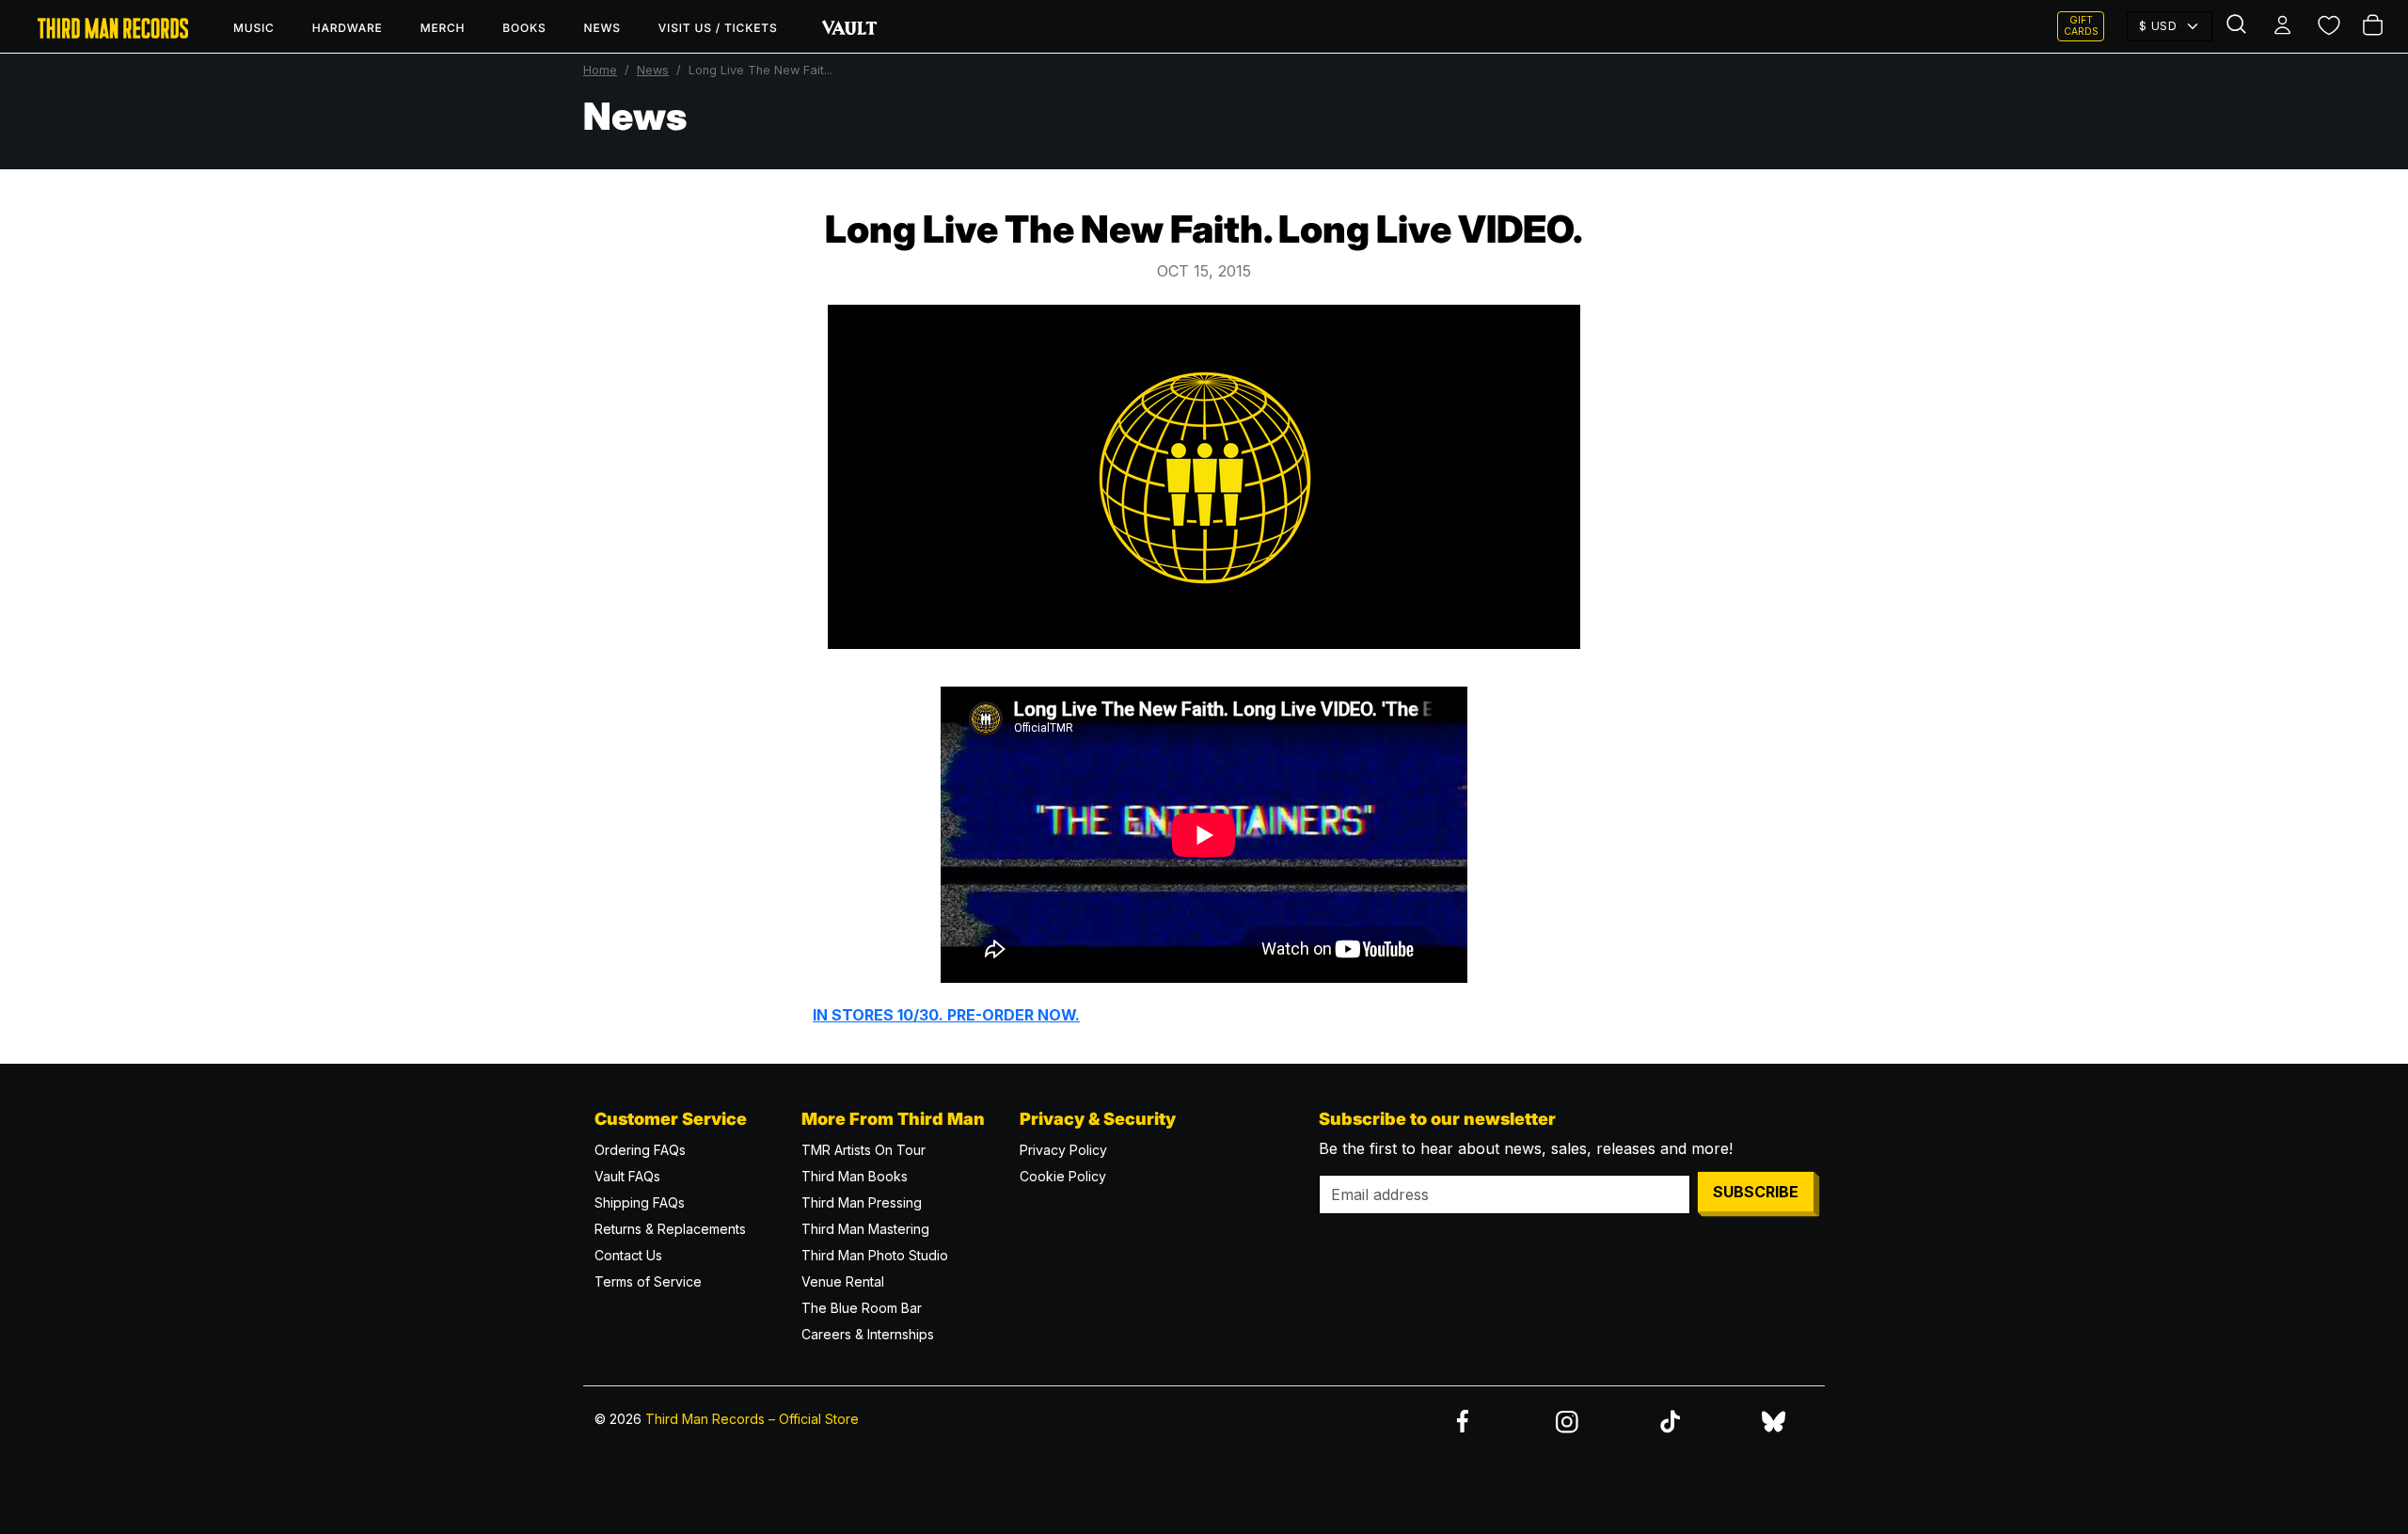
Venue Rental (843, 1281)
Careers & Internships (868, 1334)
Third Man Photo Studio (875, 1255)
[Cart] (2374, 26)
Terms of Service (648, 1281)
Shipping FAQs (640, 1202)
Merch (443, 28)
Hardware (348, 28)
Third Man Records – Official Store (752, 1419)
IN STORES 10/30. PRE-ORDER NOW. (946, 1015)
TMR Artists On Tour (863, 1150)
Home (600, 70)
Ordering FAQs (640, 1150)
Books (524, 28)
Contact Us (628, 1255)
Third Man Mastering (865, 1229)
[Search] (2239, 26)
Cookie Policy (1063, 1176)
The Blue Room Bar (862, 1308)
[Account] (2284, 26)
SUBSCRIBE (1756, 1192)
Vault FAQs (627, 1176)
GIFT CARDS (2081, 26)
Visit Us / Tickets (718, 28)
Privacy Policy (1063, 1150)
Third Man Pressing (862, 1202)
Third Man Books (855, 1176)
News (602, 28)
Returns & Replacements (670, 1229)
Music (254, 28)
